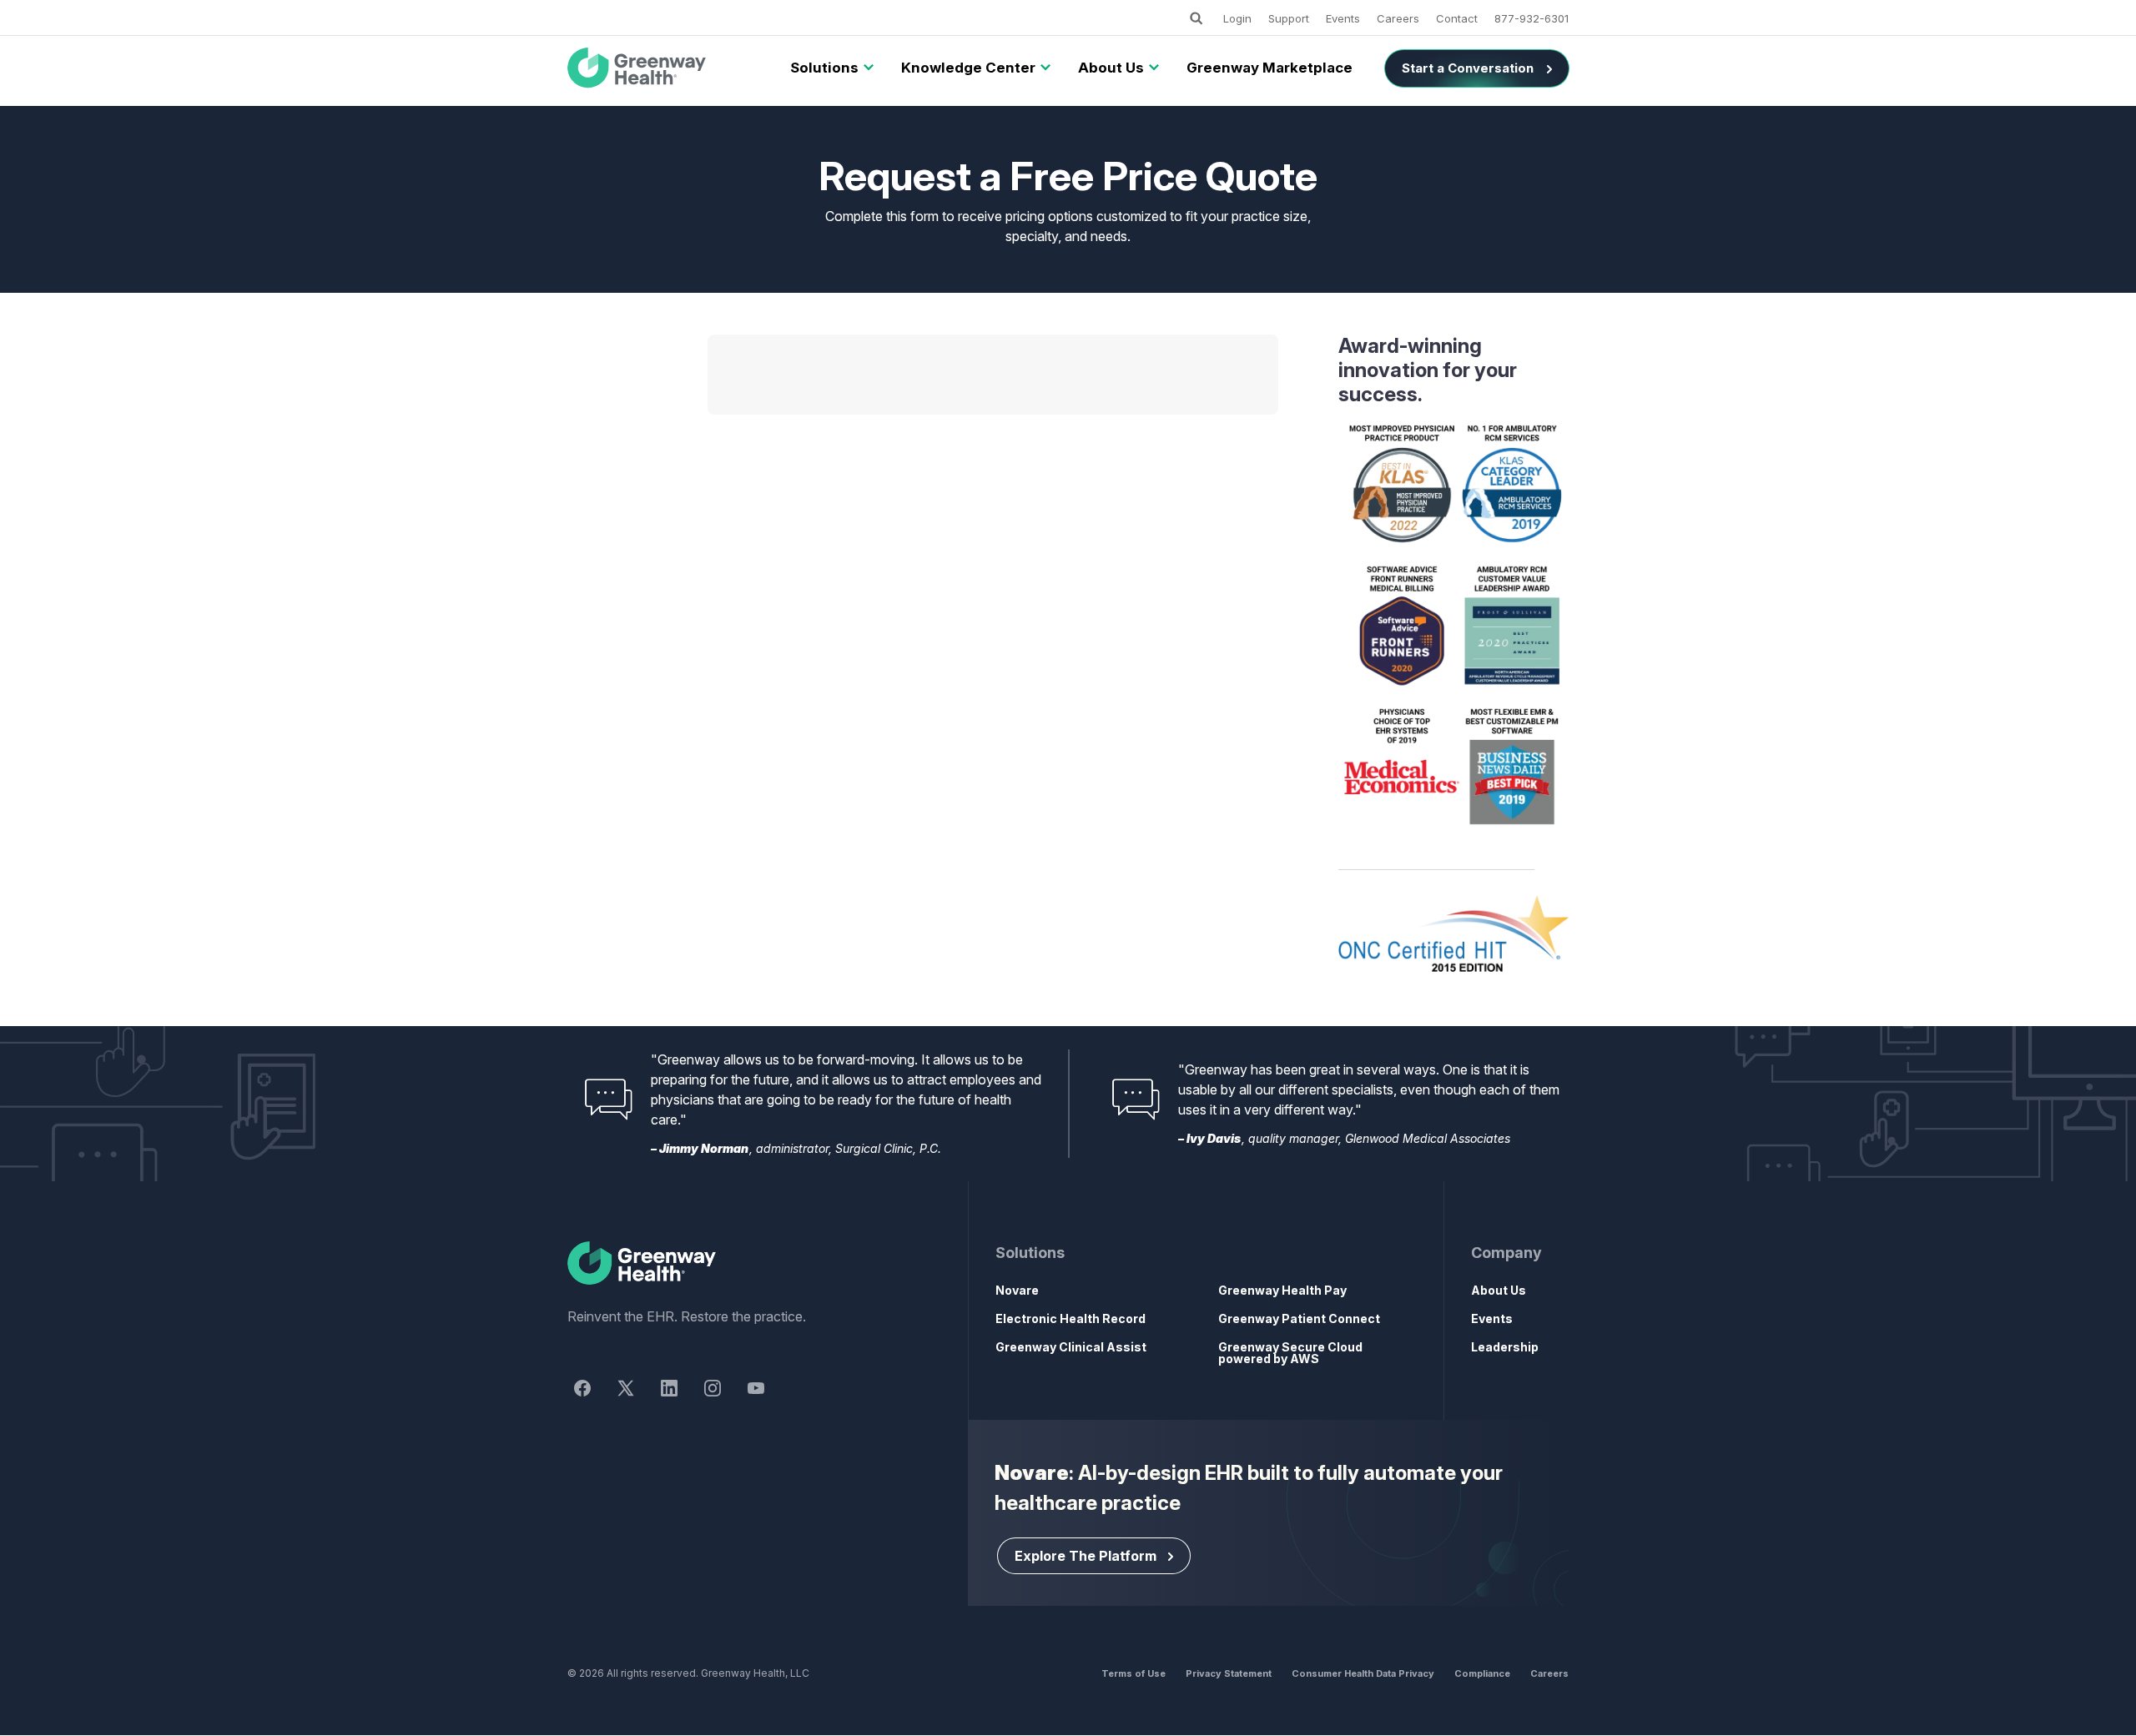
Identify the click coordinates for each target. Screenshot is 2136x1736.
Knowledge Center (968, 68)
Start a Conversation (1468, 68)
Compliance (1482, 1673)
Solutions (824, 68)
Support (1289, 18)
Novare (1017, 1290)
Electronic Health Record (1071, 1318)
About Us (1111, 68)
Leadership (1505, 1347)
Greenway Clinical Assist (1071, 1347)
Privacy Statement (1229, 1673)
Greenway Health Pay (1282, 1290)
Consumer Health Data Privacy (1363, 1673)
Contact (1457, 18)
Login (1237, 18)
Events (1343, 18)
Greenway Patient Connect (1299, 1318)
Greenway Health (665, 68)
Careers (1398, 18)
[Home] (738, 1264)
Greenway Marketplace (1270, 68)
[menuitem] (824, 68)
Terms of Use (1133, 1673)
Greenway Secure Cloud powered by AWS (1290, 1353)
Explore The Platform (1086, 1556)
